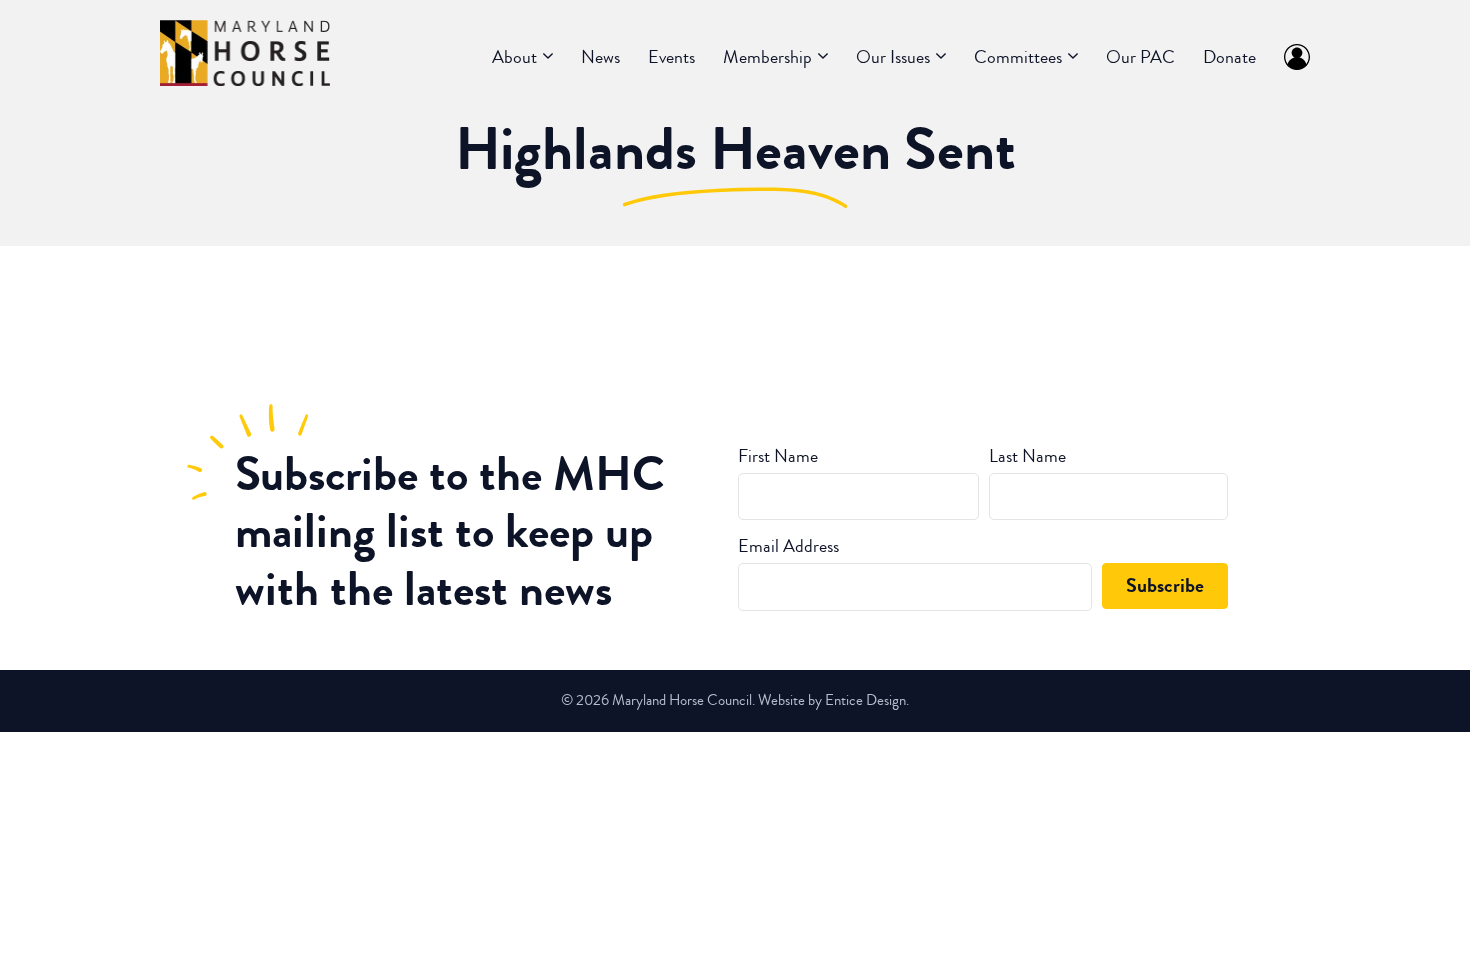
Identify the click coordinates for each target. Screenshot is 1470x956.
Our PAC (1140, 57)
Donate (1229, 57)
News (600, 57)
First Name (778, 456)
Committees (1018, 57)
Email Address (788, 546)
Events (671, 57)
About (514, 57)
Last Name (1027, 456)
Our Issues (893, 57)
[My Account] (1290, 57)
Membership (767, 57)
